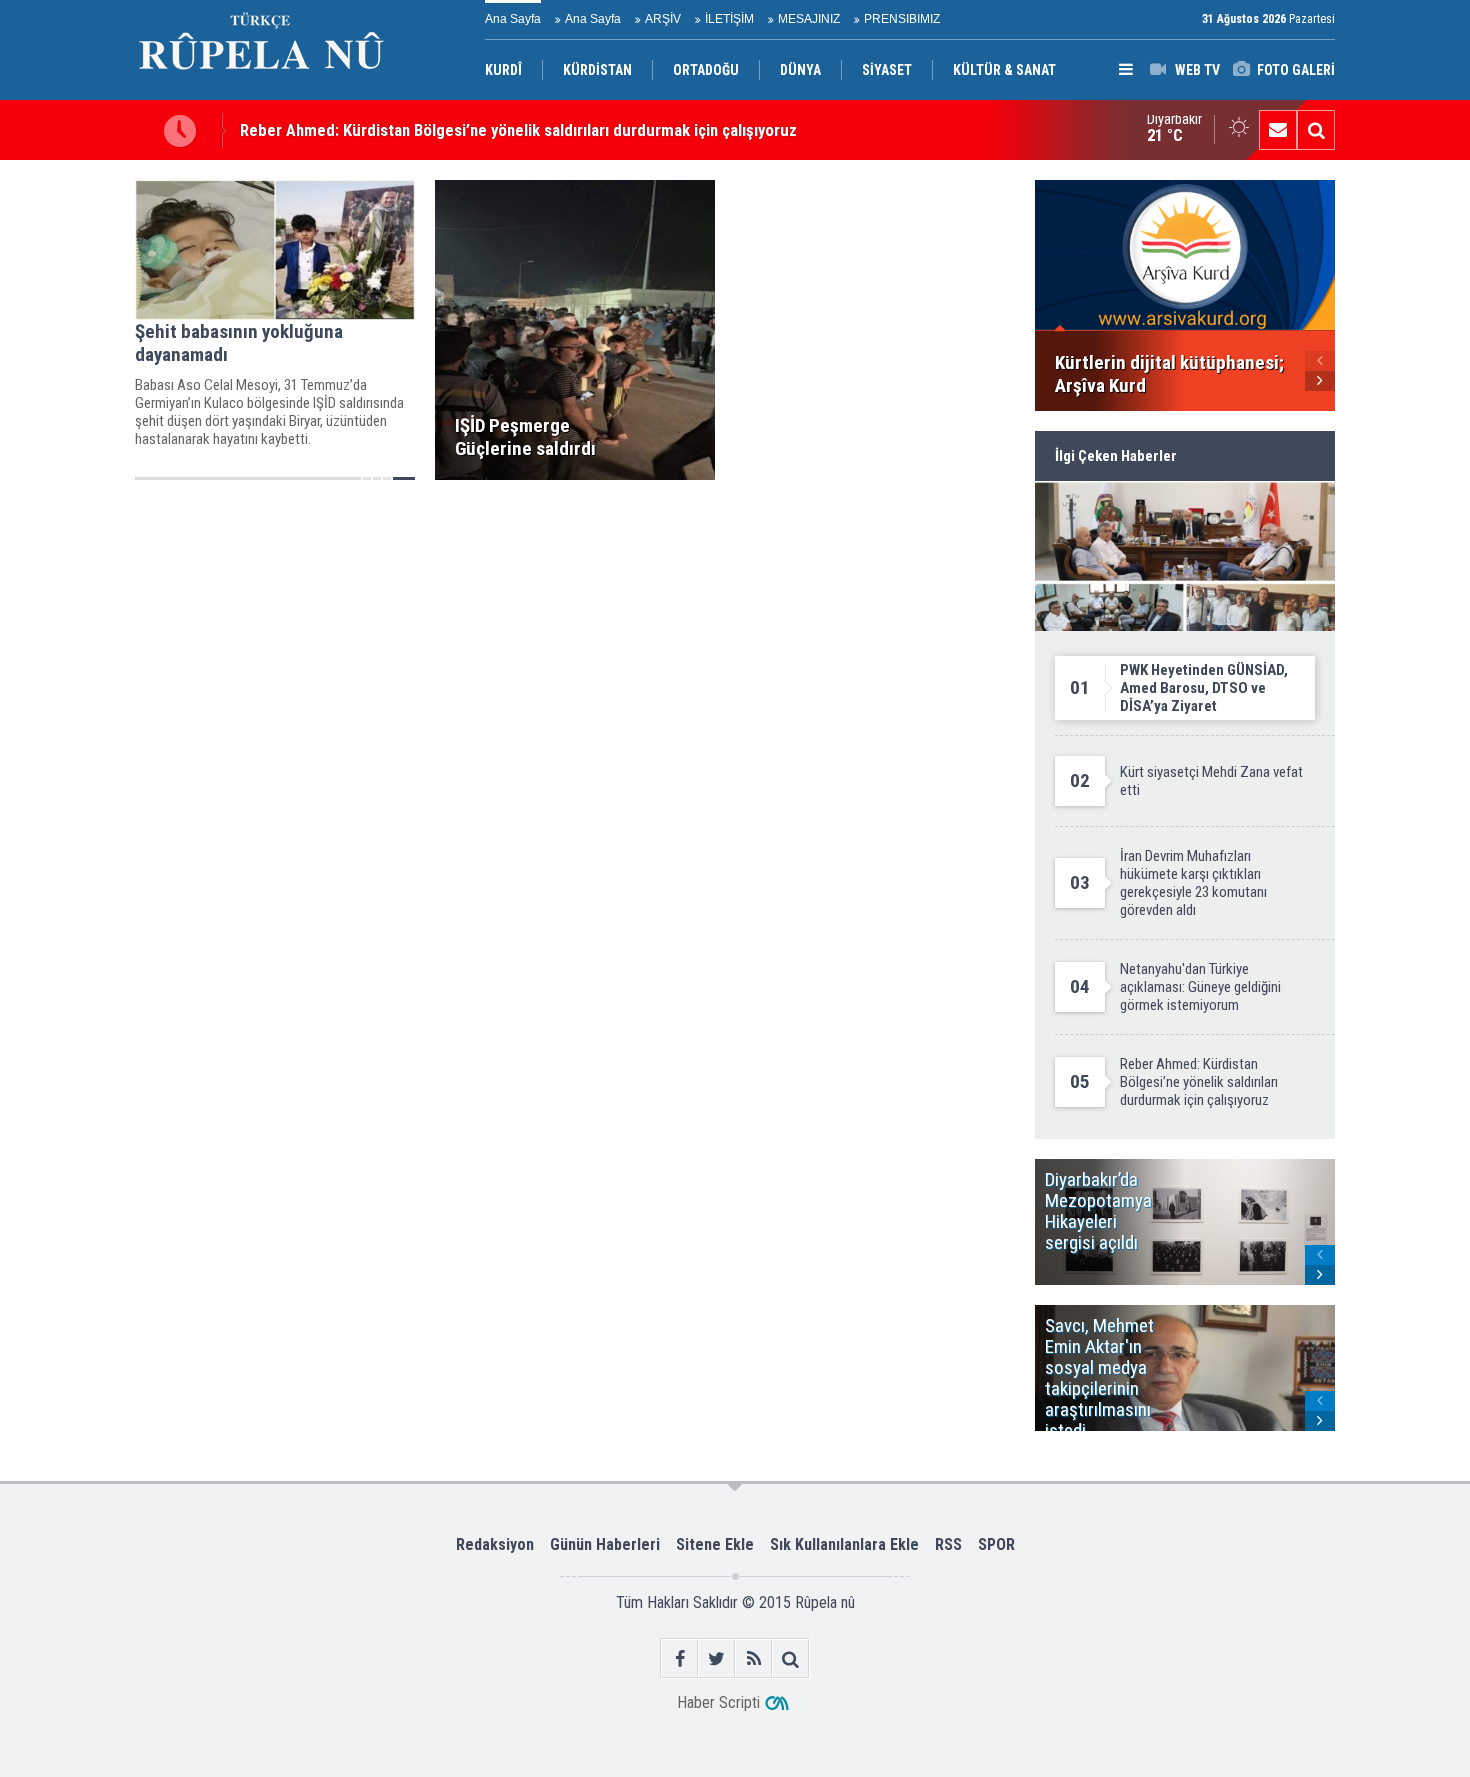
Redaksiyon (495, 1544)
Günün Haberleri (605, 1544)
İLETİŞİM (729, 19)
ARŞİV (663, 19)
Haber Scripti (718, 1702)
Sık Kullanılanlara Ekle (844, 1544)
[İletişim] (1278, 130)
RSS (948, 1544)
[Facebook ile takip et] (679, 1658)
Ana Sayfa (513, 19)
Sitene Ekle (715, 1544)
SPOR (996, 1544)
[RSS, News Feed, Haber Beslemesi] (753, 1658)
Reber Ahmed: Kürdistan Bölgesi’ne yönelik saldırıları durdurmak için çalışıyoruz (518, 130)
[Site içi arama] (1316, 130)
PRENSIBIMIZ (902, 19)
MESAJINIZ (809, 19)
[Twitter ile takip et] (716, 1658)
